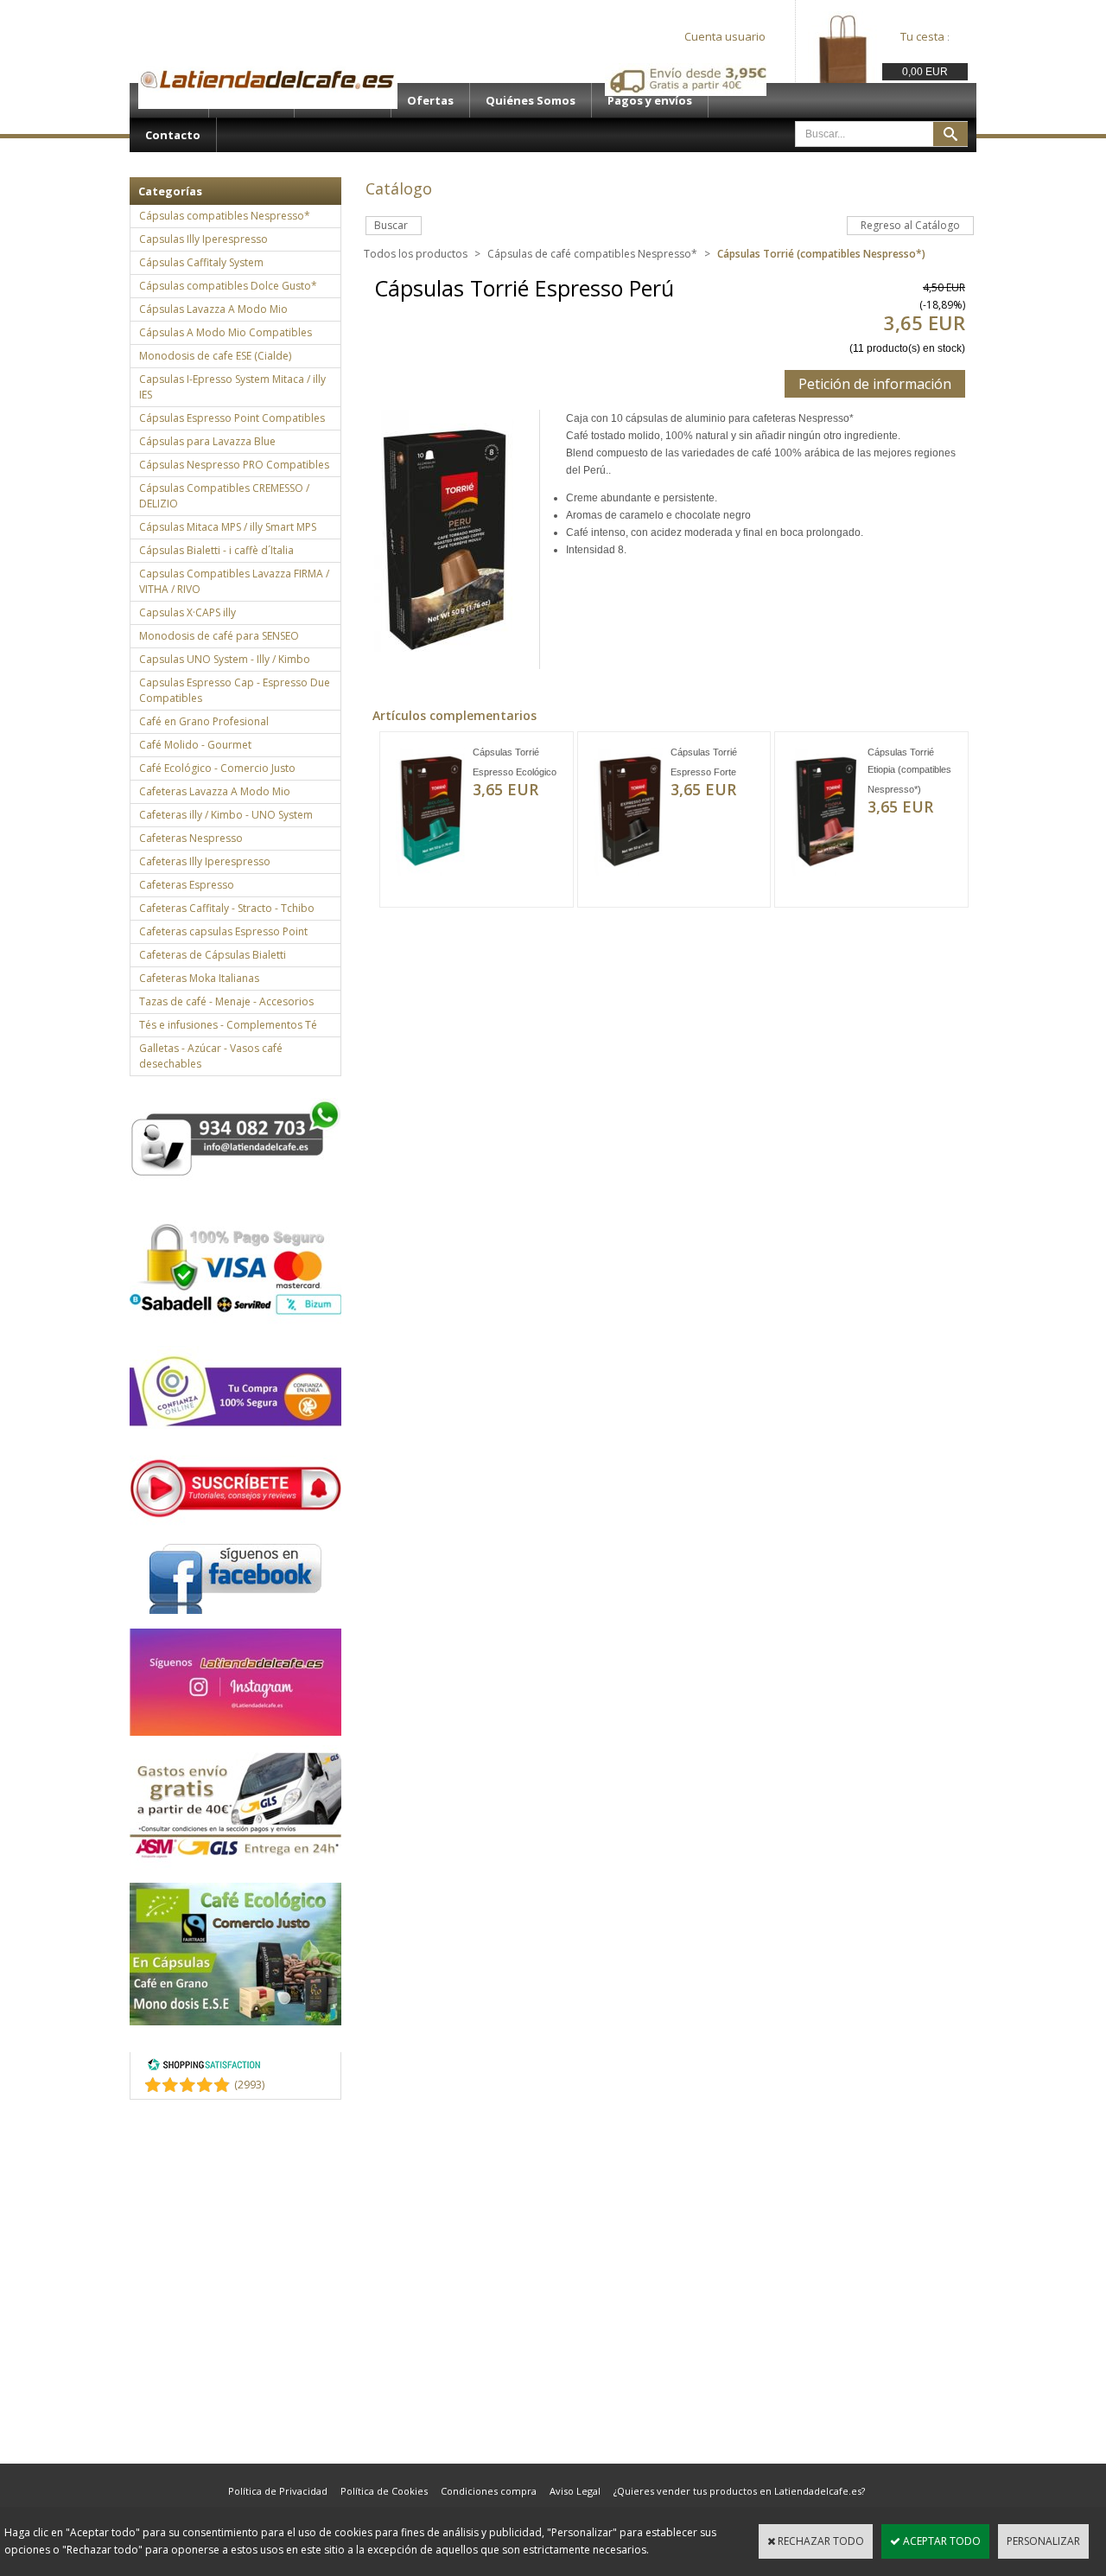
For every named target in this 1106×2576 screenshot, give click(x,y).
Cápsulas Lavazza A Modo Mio (213, 309)
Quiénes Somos (531, 100)
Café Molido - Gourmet (195, 745)
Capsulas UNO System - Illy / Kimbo (225, 659)
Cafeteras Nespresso (191, 838)
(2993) (249, 2085)
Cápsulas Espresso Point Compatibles (232, 418)
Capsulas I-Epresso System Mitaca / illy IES (232, 387)
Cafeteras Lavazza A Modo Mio (215, 791)
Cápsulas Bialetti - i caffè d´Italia (216, 550)
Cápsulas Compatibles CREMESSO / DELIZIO (224, 496)
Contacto (173, 135)
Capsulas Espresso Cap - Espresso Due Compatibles (235, 690)
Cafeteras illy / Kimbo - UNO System (226, 815)
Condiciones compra (489, 2491)
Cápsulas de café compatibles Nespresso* (592, 254)
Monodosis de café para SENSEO (219, 636)
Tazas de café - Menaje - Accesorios (226, 1001)
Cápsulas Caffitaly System (201, 262)
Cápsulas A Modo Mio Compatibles (226, 332)
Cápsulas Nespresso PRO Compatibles (234, 465)
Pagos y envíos (650, 100)
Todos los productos (416, 254)
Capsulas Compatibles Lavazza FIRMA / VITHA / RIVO (234, 581)
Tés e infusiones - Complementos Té (228, 1025)
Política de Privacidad (278, 2491)
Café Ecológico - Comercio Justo (217, 768)
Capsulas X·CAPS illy (188, 612)
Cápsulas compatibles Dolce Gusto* (228, 286)
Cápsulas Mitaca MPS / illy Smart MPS (228, 527)
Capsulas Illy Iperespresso (203, 239)
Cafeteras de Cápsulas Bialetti (213, 955)
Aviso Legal (575, 2491)
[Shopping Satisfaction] (204, 2067)
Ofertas (430, 100)
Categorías (170, 191)
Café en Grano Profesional (204, 721)
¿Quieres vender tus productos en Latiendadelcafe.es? (739, 2491)
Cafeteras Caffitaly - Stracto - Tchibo (227, 908)
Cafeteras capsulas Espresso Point (223, 931)
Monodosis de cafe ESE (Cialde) (215, 356)
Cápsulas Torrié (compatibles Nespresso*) (821, 254)
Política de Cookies (384, 2491)
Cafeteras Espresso (187, 885)
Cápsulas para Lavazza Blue (207, 441)
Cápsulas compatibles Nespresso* (225, 216)
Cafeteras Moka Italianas (199, 978)
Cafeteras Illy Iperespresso (205, 861)
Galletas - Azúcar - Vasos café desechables (211, 1056)
